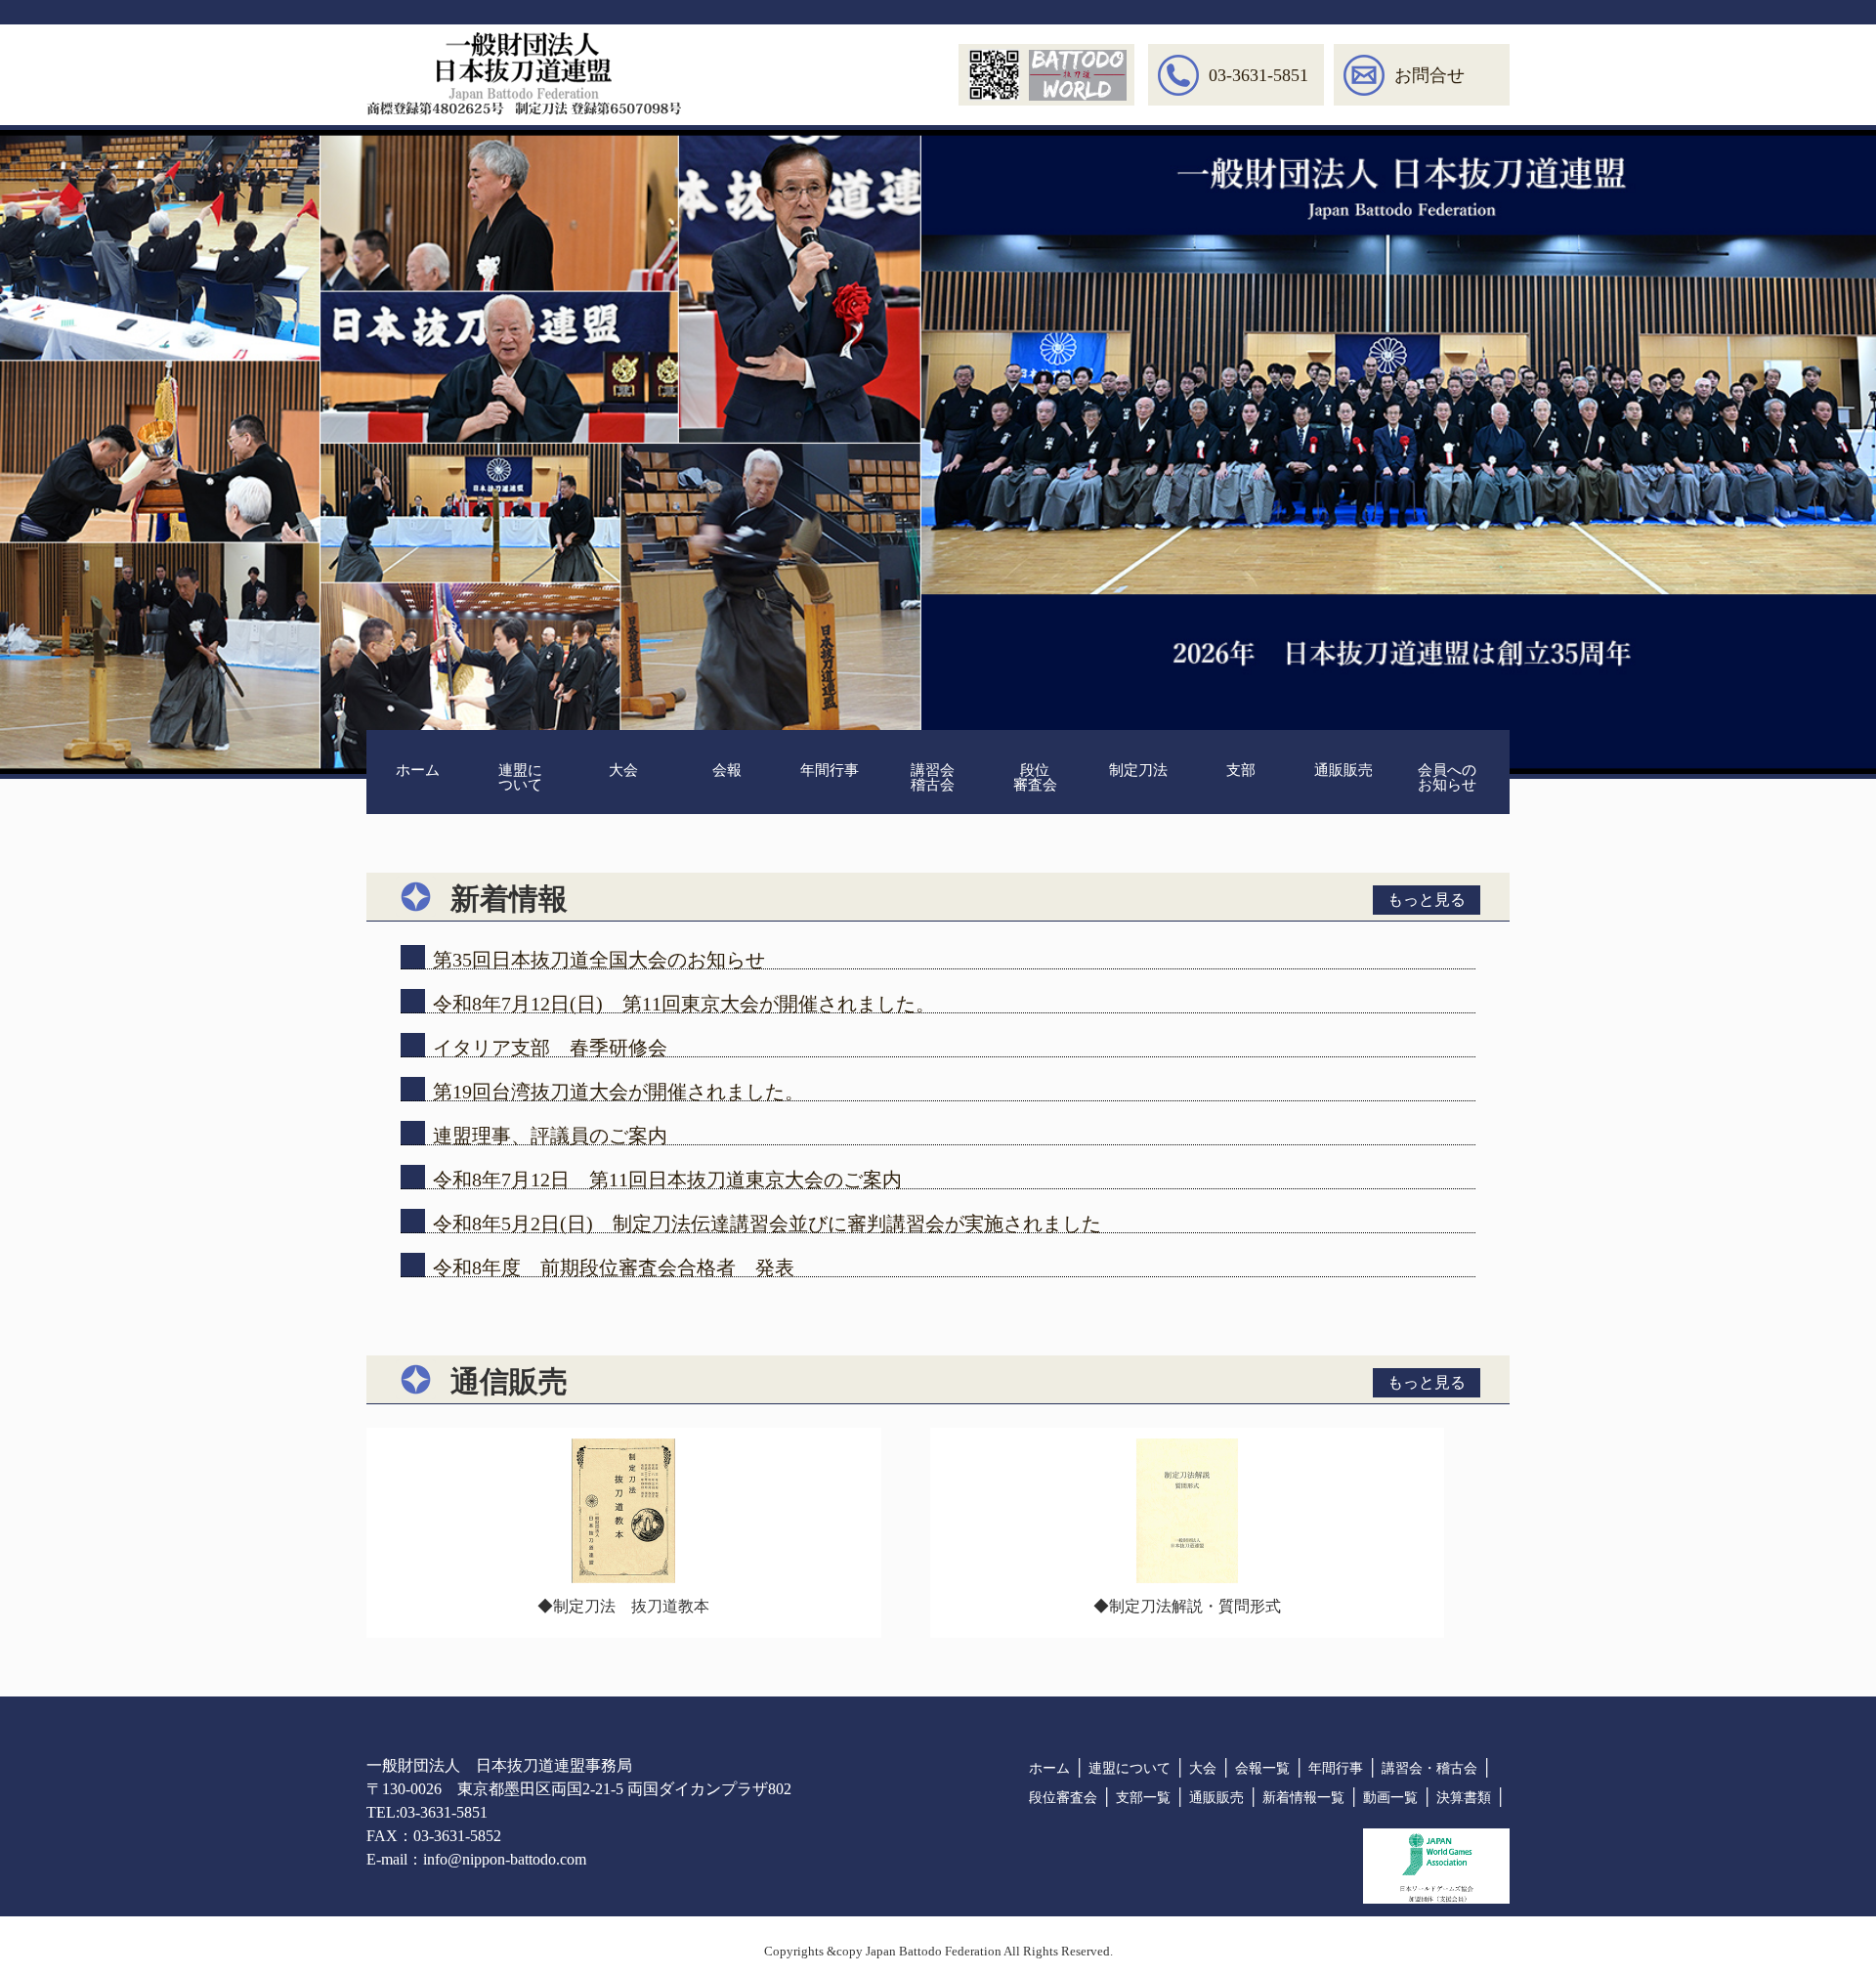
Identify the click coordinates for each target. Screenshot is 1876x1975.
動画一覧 (1390, 1798)
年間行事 (830, 770)
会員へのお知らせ (1447, 777)
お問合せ (1429, 75)
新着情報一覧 (1303, 1798)
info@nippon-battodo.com (505, 1859)
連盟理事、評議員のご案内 (550, 1136)
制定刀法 (1138, 770)
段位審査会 (1035, 777)
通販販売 (1343, 770)
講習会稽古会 (933, 777)
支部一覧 (1143, 1798)
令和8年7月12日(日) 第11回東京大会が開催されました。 (684, 1004)
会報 (727, 770)
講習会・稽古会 (1429, 1768)
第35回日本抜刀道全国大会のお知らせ (599, 960)
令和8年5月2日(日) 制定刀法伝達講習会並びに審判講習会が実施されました (767, 1224)
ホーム (418, 770)
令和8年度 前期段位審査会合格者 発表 (614, 1267)
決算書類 (1464, 1798)
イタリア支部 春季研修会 (550, 1048)
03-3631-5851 (1258, 75)
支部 (1241, 770)
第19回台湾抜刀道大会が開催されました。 (618, 1092)
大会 (623, 770)
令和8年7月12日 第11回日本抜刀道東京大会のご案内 (667, 1180)
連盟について (520, 777)
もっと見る (1427, 900)
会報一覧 (1262, 1768)
